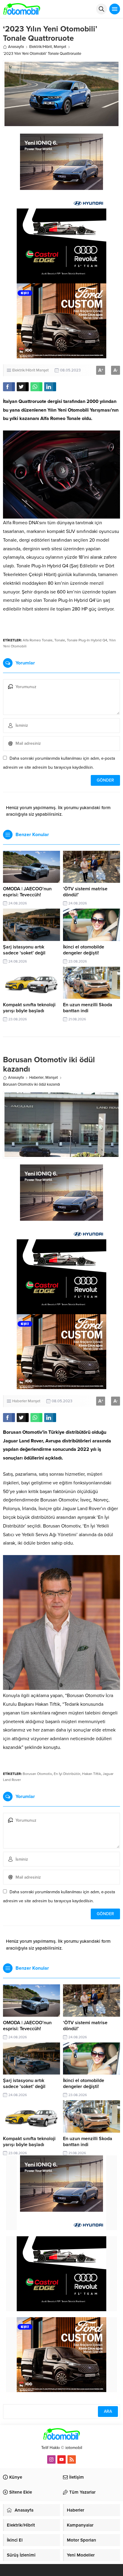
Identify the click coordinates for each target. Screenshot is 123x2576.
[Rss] (72, 2459)
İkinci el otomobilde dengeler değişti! (84, 950)
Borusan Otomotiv (37, 1774)
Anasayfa (16, 47)
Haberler (36, 1078)
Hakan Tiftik (92, 1774)
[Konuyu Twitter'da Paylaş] (23, 387)
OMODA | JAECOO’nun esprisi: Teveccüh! (27, 892)
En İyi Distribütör (67, 1774)
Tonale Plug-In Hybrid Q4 (87, 640)
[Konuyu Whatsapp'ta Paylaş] (36, 387)
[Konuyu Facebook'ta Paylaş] (9, 387)
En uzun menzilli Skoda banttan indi (88, 1008)
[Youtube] (61, 2459)
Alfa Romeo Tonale (38, 640)
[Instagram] (51, 2459)
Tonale (60, 640)
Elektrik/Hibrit (41, 47)
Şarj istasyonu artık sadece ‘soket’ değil (24, 950)
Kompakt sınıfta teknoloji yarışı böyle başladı (29, 1008)
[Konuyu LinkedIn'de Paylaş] (50, 387)
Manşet (60, 47)
